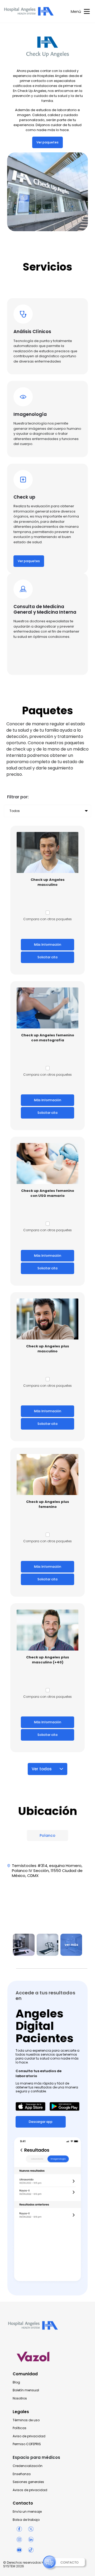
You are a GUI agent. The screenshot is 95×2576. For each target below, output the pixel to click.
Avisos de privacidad (30, 2490)
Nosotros (20, 2398)
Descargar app (41, 2122)
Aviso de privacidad (29, 2436)
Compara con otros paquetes (47, 919)
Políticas (20, 2428)
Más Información (48, 945)
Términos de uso (26, 2420)
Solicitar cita (47, 957)
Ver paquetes (47, 142)
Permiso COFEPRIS (27, 2444)
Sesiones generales (28, 2482)
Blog (16, 2382)
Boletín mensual (26, 2390)
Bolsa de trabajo (26, 2520)
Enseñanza (22, 2474)
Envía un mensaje (27, 2512)
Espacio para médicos (36, 2457)
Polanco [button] (47, 1835)
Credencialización (28, 2466)
